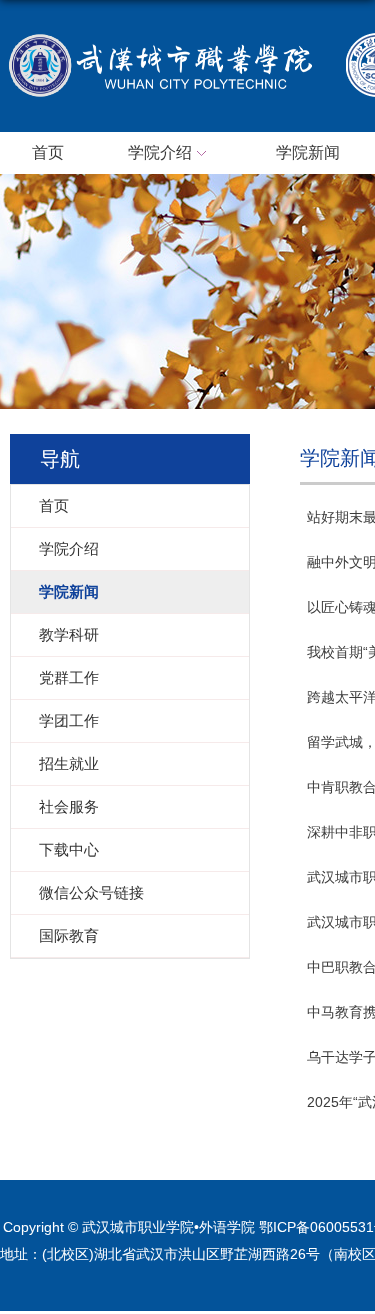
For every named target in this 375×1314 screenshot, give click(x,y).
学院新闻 (308, 152)
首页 (48, 152)
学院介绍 (160, 152)
